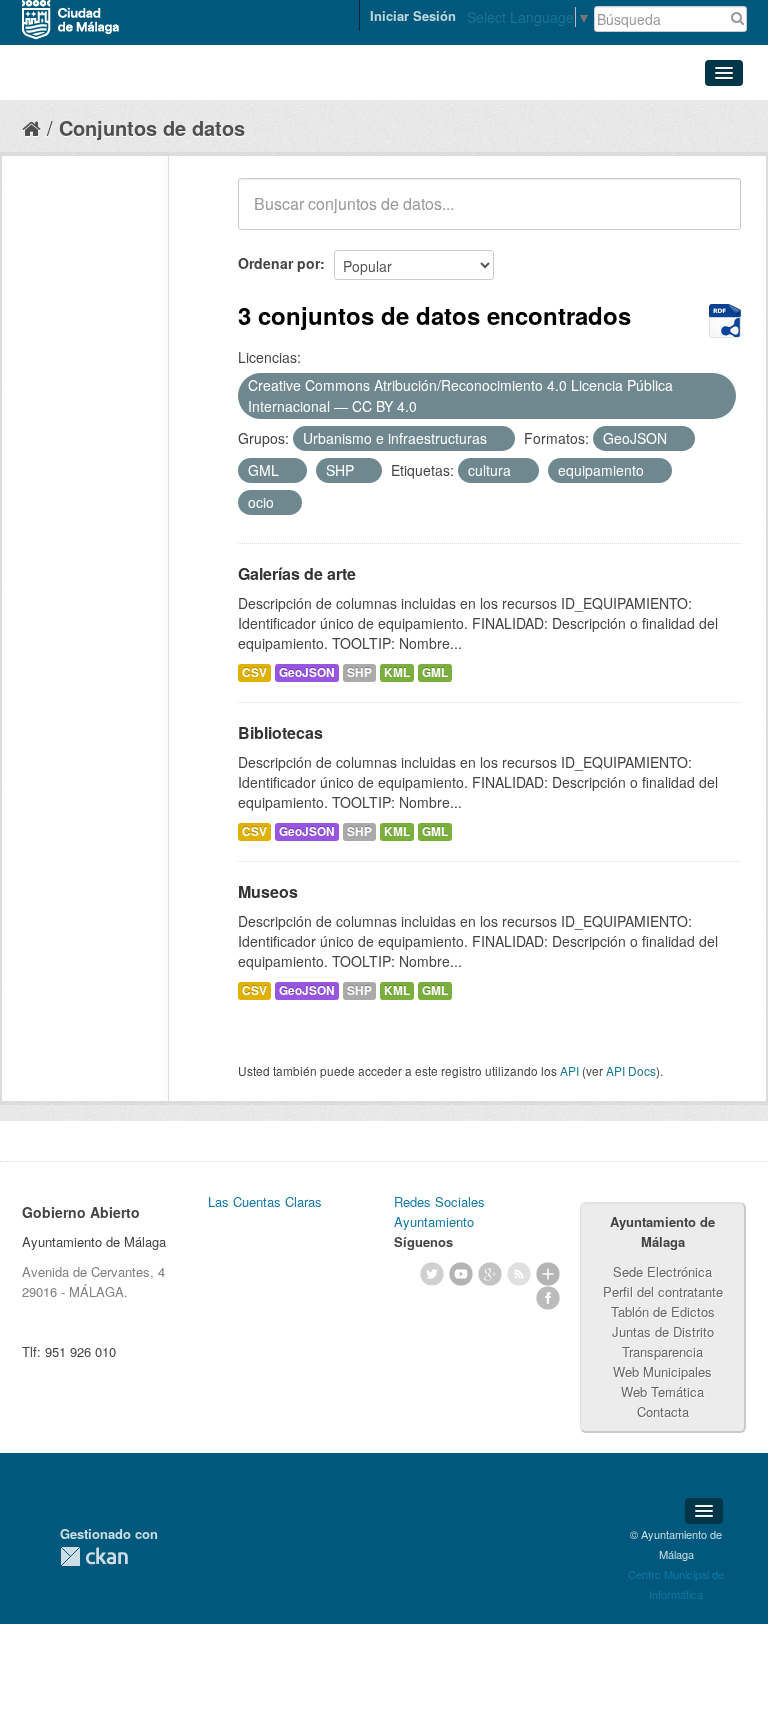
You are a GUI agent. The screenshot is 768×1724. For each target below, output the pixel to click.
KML (397, 672)
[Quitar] (428, 407)
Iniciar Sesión (413, 15)
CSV (254, 672)
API (569, 1070)
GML (435, 672)
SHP (359, 672)
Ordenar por (279, 263)
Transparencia (662, 1351)
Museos (268, 891)
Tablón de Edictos (663, 1311)
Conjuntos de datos (152, 127)
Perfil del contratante (663, 1291)
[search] (712, 215)
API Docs (631, 1070)
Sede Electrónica (662, 1271)
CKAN (94, 1556)
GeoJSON (307, 672)
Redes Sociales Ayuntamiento (439, 1211)
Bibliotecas (280, 732)
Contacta (663, 1411)
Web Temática (662, 1391)
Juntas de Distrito (663, 1331)
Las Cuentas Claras (265, 1201)
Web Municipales (662, 1371)
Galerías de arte (297, 573)
